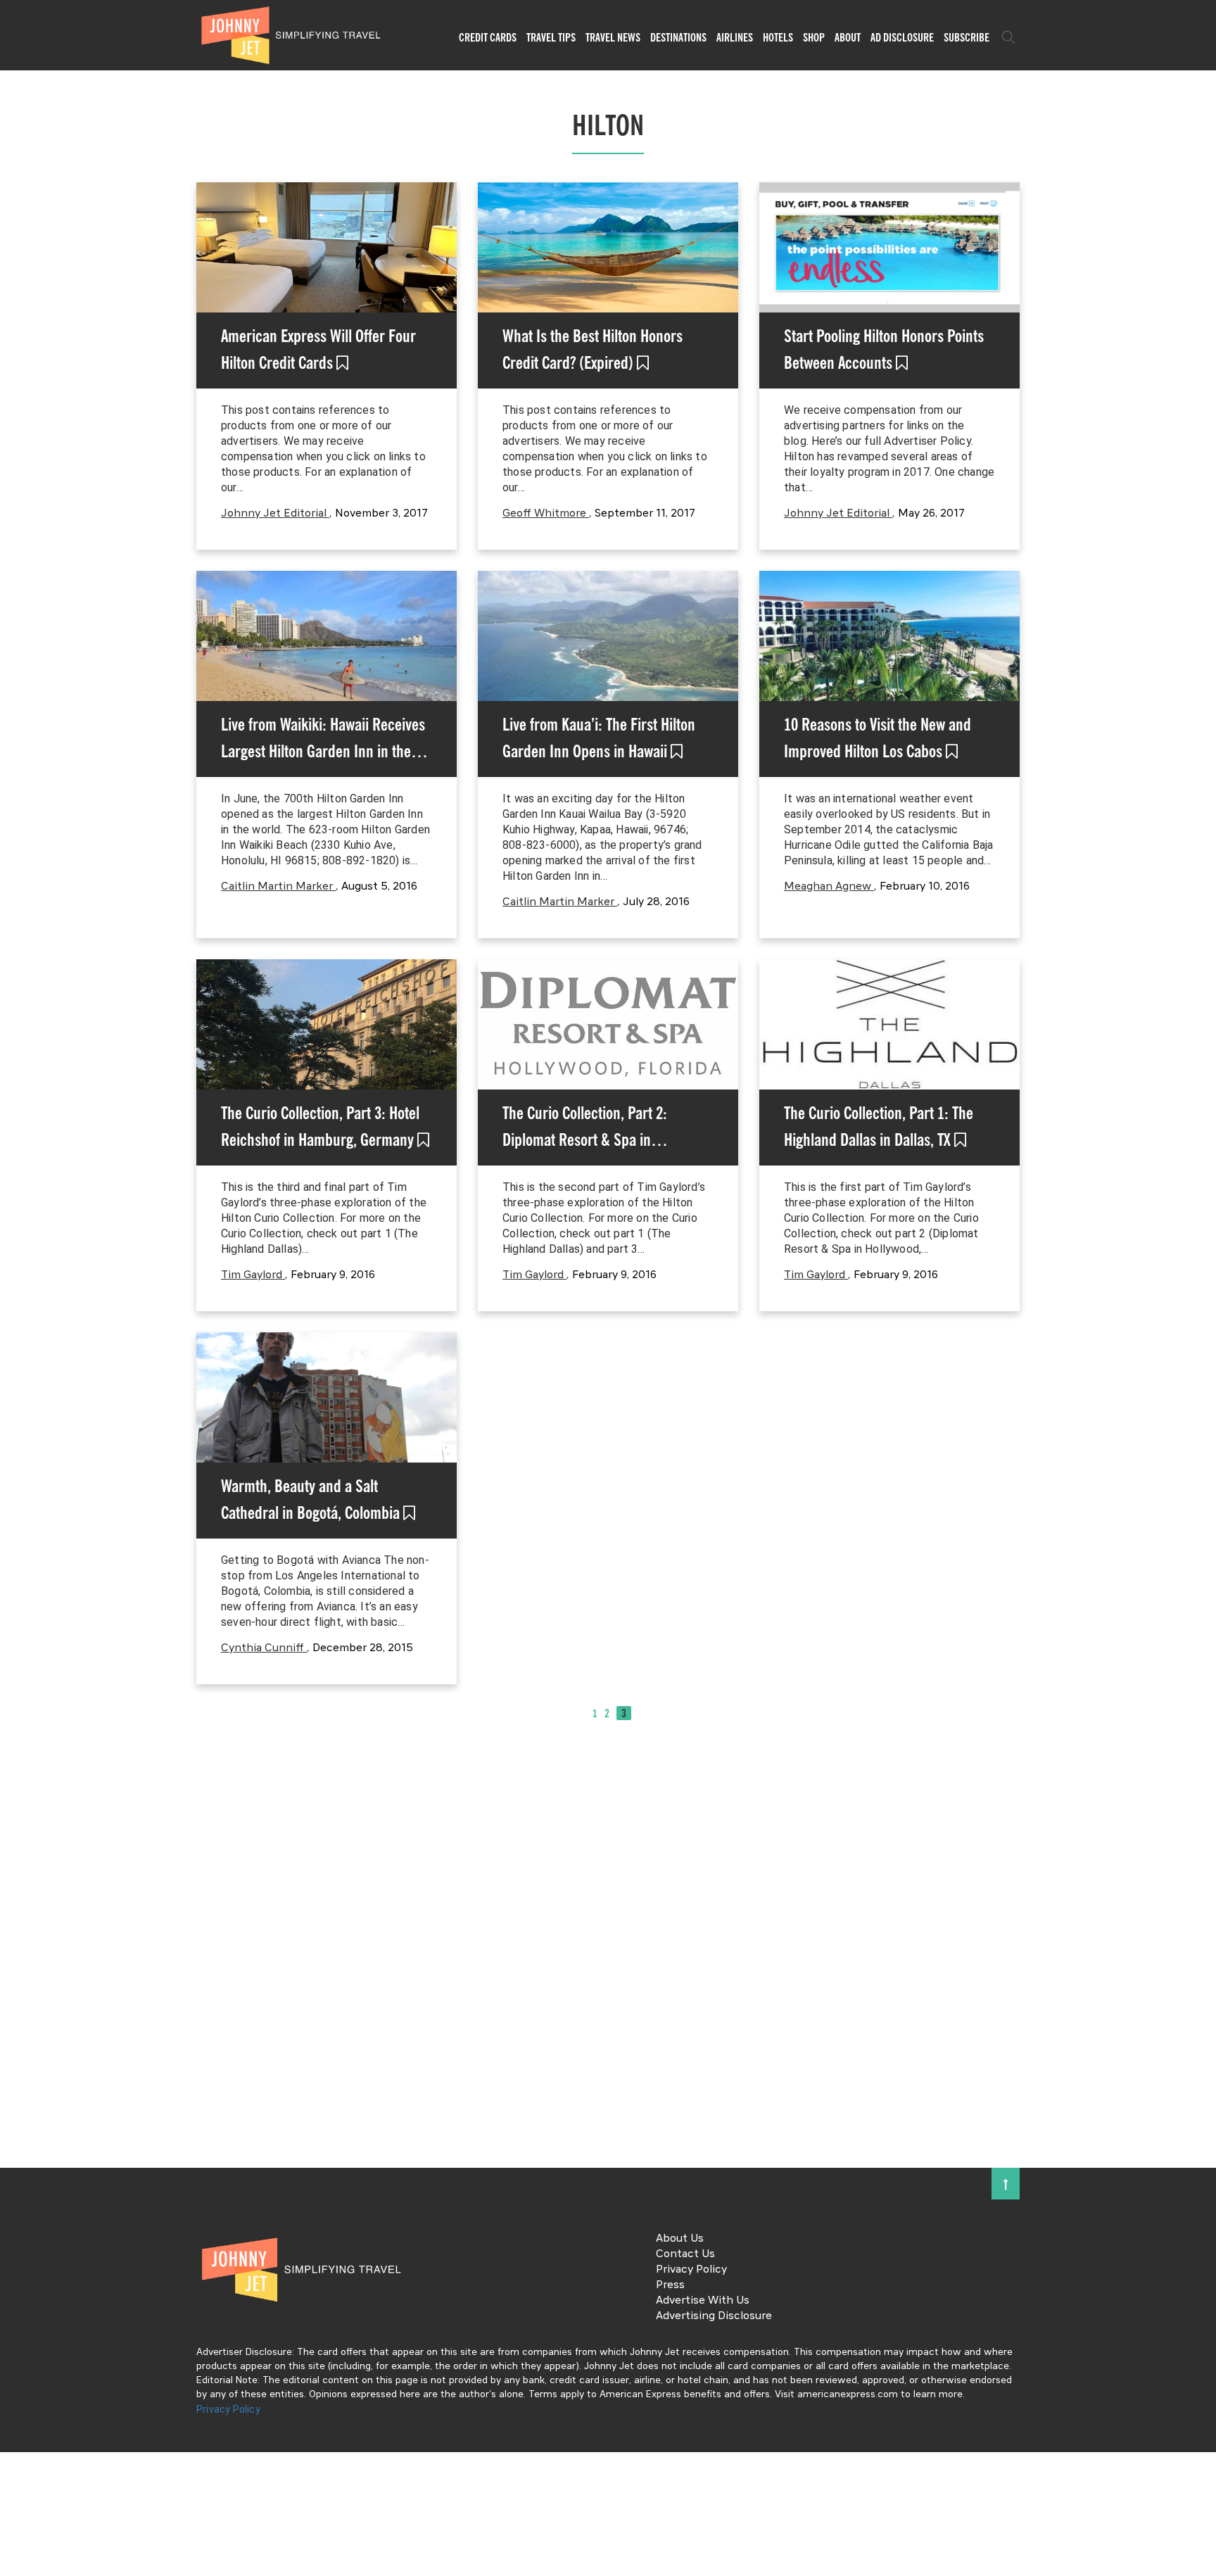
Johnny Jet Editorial (275, 514)
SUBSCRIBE (967, 37)
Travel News (613, 37)
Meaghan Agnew (829, 887)
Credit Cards (488, 37)
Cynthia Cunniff (264, 1648)
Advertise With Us (703, 2301)
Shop (814, 37)
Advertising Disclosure (714, 2316)
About (848, 37)
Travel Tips (551, 37)
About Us (680, 2239)
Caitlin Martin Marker (278, 887)
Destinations (678, 37)
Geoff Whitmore (546, 514)
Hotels (778, 37)
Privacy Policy (691, 2270)
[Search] (1008, 37)
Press (670, 2285)
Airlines (735, 37)
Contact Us (685, 2254)
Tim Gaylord (253, 1275)
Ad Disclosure (902, 37)
